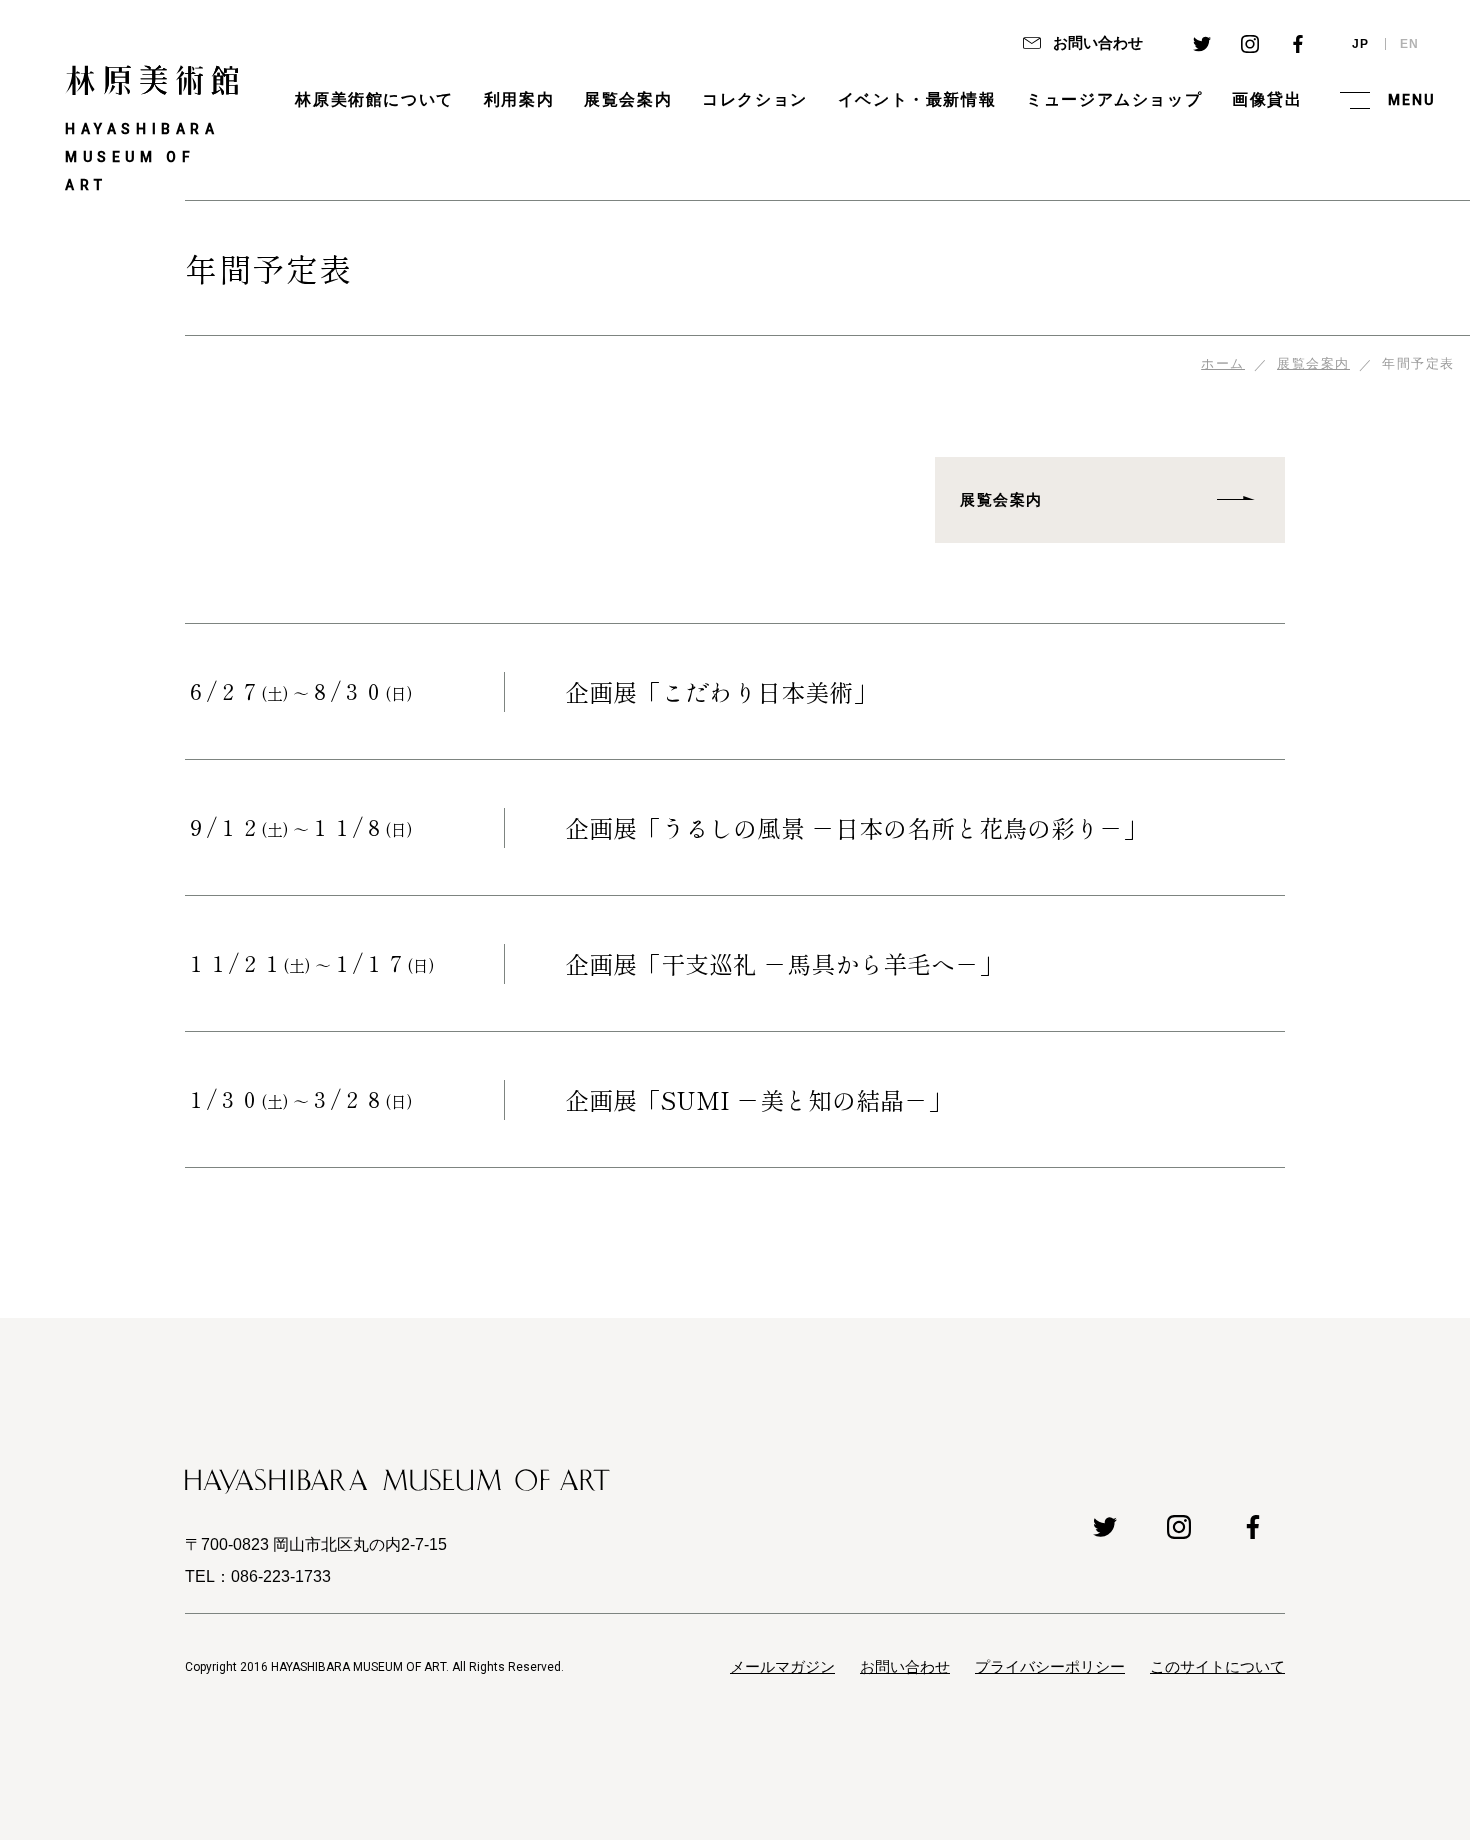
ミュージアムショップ (1114, 99)
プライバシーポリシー (1050, 1666)
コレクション (755, 99)
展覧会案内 (628, 99)
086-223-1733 (281, 1576)
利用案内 (519, 99)
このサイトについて (1217, 1666)
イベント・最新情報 (917, 99)
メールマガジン (782, 1666)
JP (1361, 44)
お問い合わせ (1096, 42)
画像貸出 (1267, 99)
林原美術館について (374, 99)
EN (1410, 44)
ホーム (1223, 363)
